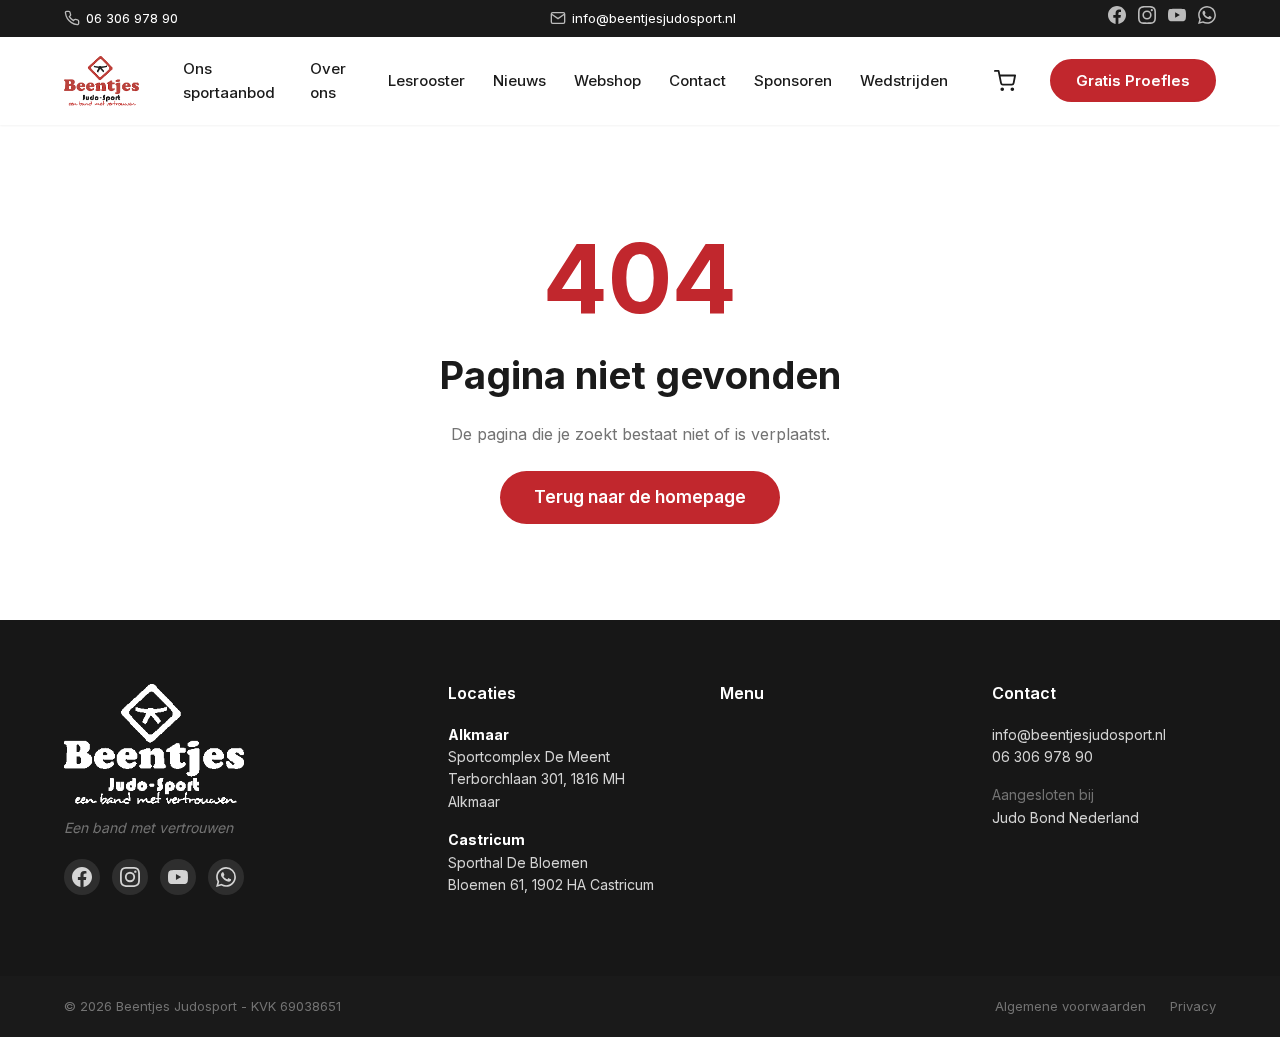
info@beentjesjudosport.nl (654, 18)
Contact (697, 80)
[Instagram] (1147, 18)
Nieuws (519, 80)
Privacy (1193, 1006)
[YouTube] (1177, 18)
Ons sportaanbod (229, 80)
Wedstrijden (904, 80)
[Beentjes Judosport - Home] (101, 81)
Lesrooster (426, 80)
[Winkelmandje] (1005, 81)
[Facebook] (1117, 18)
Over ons (328, 80)
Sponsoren (793, 80)
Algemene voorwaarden (1070, 1006)
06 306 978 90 (132, 18)
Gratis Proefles (1133, 80)
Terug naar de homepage (640, 497)
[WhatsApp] (1207, 18)
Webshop (607, 80)
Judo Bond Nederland (1065, 817)
